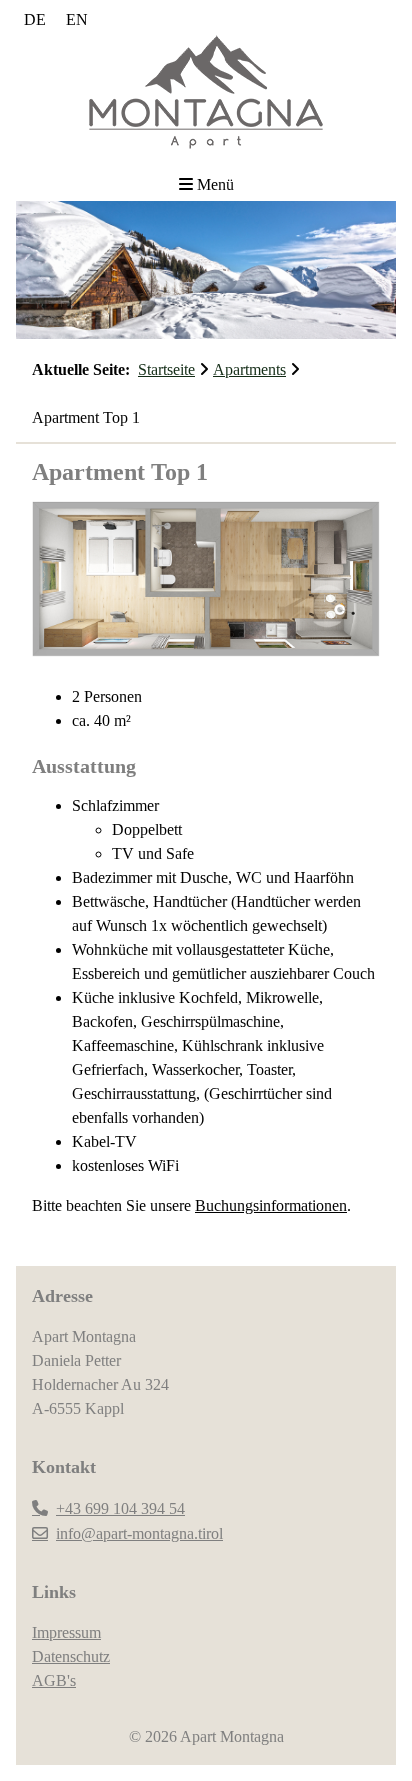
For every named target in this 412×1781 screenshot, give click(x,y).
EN (77, 19)
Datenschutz (71, 1656)
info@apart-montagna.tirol (139, 1533)
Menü (215, 184)
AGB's (54, 1680)
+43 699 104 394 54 (120, 1508)
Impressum (66, 1632)
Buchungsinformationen (271, 1205)
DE (35, 19)
